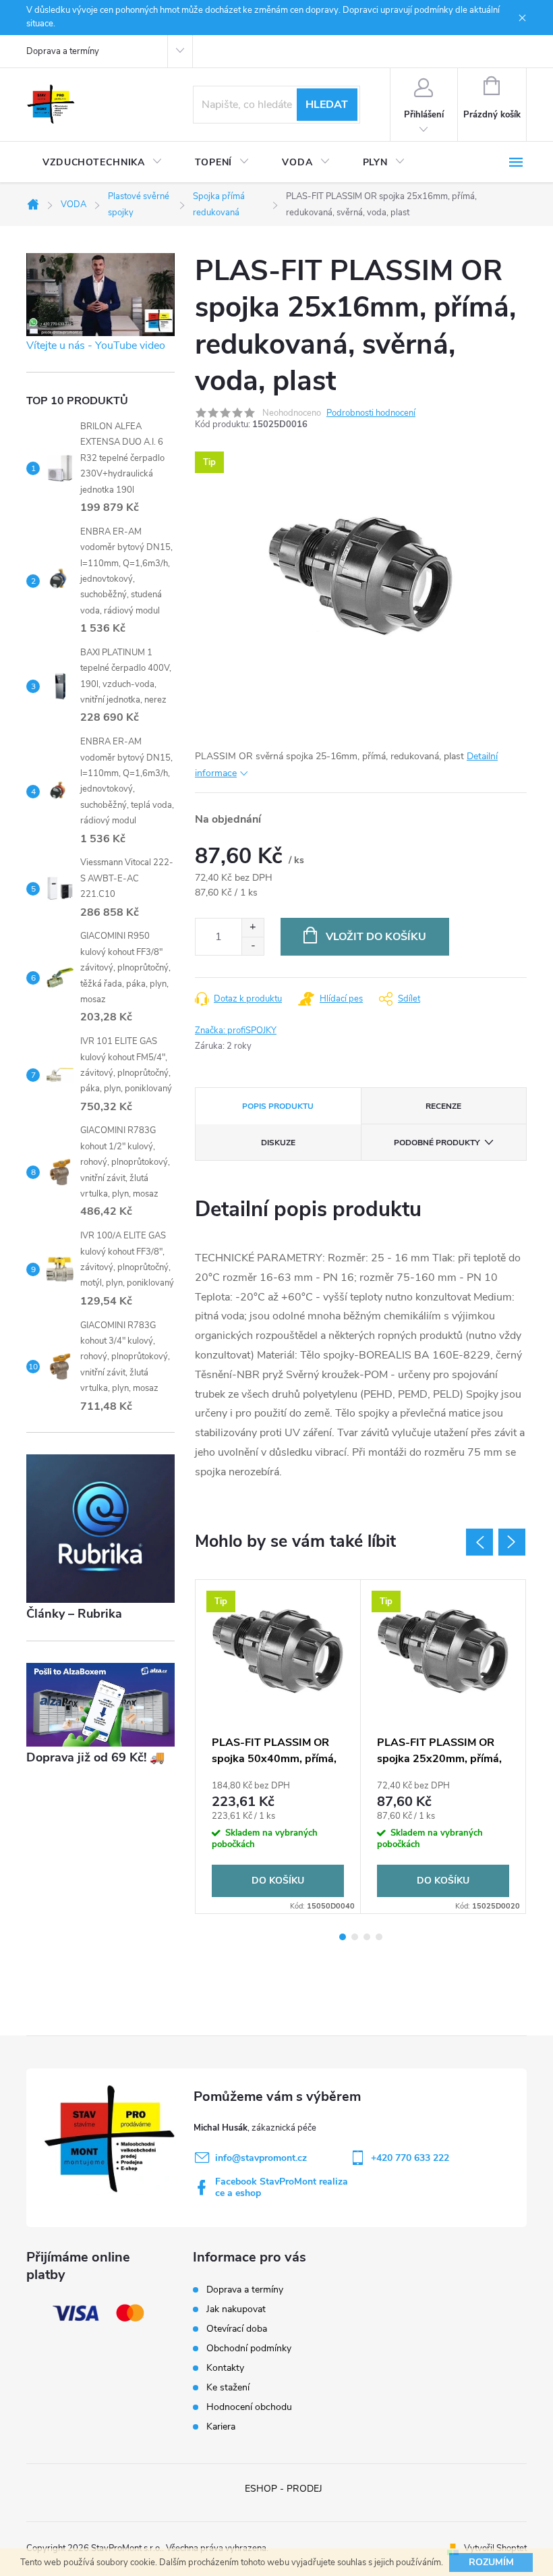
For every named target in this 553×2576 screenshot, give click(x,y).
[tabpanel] (278, 1747)
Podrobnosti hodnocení (371, 413)
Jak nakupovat (236, 2309)
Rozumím (491, 2562)
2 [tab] (355, 1937)
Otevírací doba (237, 2329)
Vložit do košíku (376, 937)
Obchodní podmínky (249, 2348)
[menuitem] (103, 163)
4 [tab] (379, 1937)
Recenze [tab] (443, 1106)
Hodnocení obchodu (249, 2407)
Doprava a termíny (63, 51)
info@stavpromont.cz (261, 2158)
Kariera (221, 2427)
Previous (479, 1542)
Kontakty (225, 2368)
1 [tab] (343, 1937)
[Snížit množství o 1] (253, 946)
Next (512, 1542)
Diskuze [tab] (278, 1143)
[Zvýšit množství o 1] (253, 928)
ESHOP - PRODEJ (284, 2489)
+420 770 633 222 (410, 2158)
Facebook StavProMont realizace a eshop (282, 2187)
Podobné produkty (437, 1143)
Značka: (236, 1031)
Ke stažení (228, 2387)
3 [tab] (367, 1937)
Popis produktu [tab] (278, 1106)
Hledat (327, 105)
